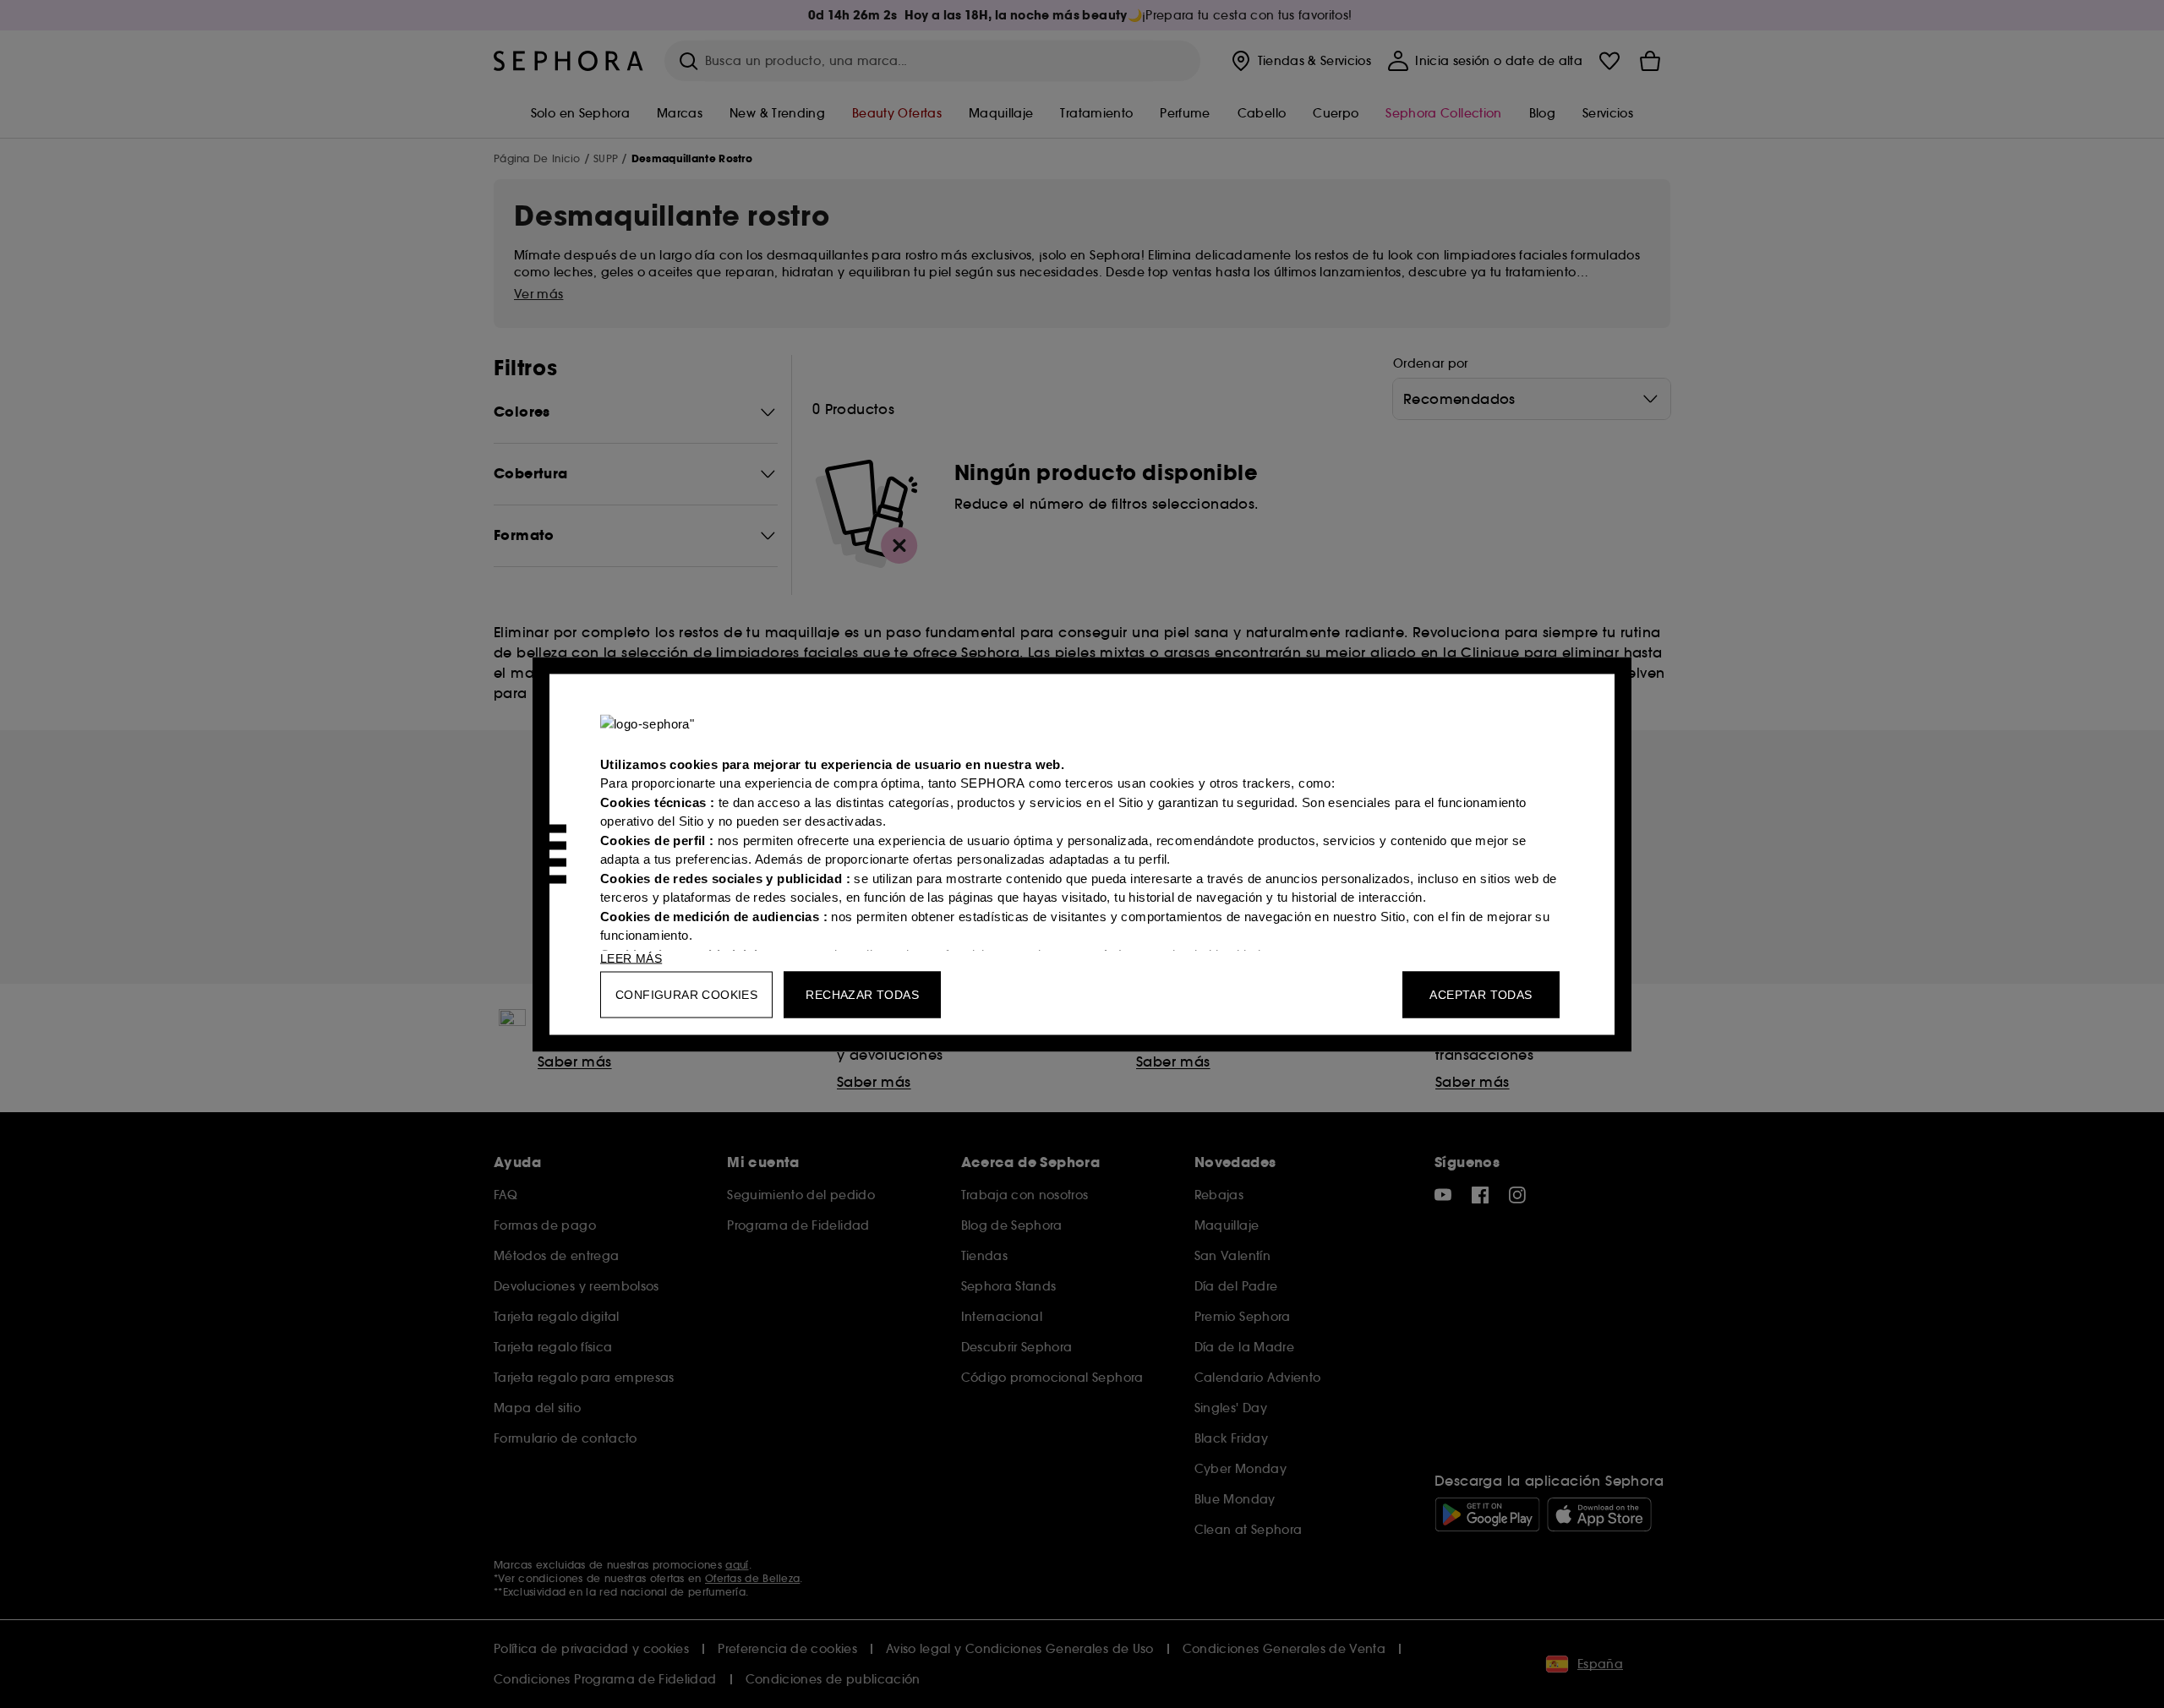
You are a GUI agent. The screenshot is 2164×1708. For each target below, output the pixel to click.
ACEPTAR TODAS (1481, 994)
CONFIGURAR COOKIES (686, 994)
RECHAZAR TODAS (862, 994)
